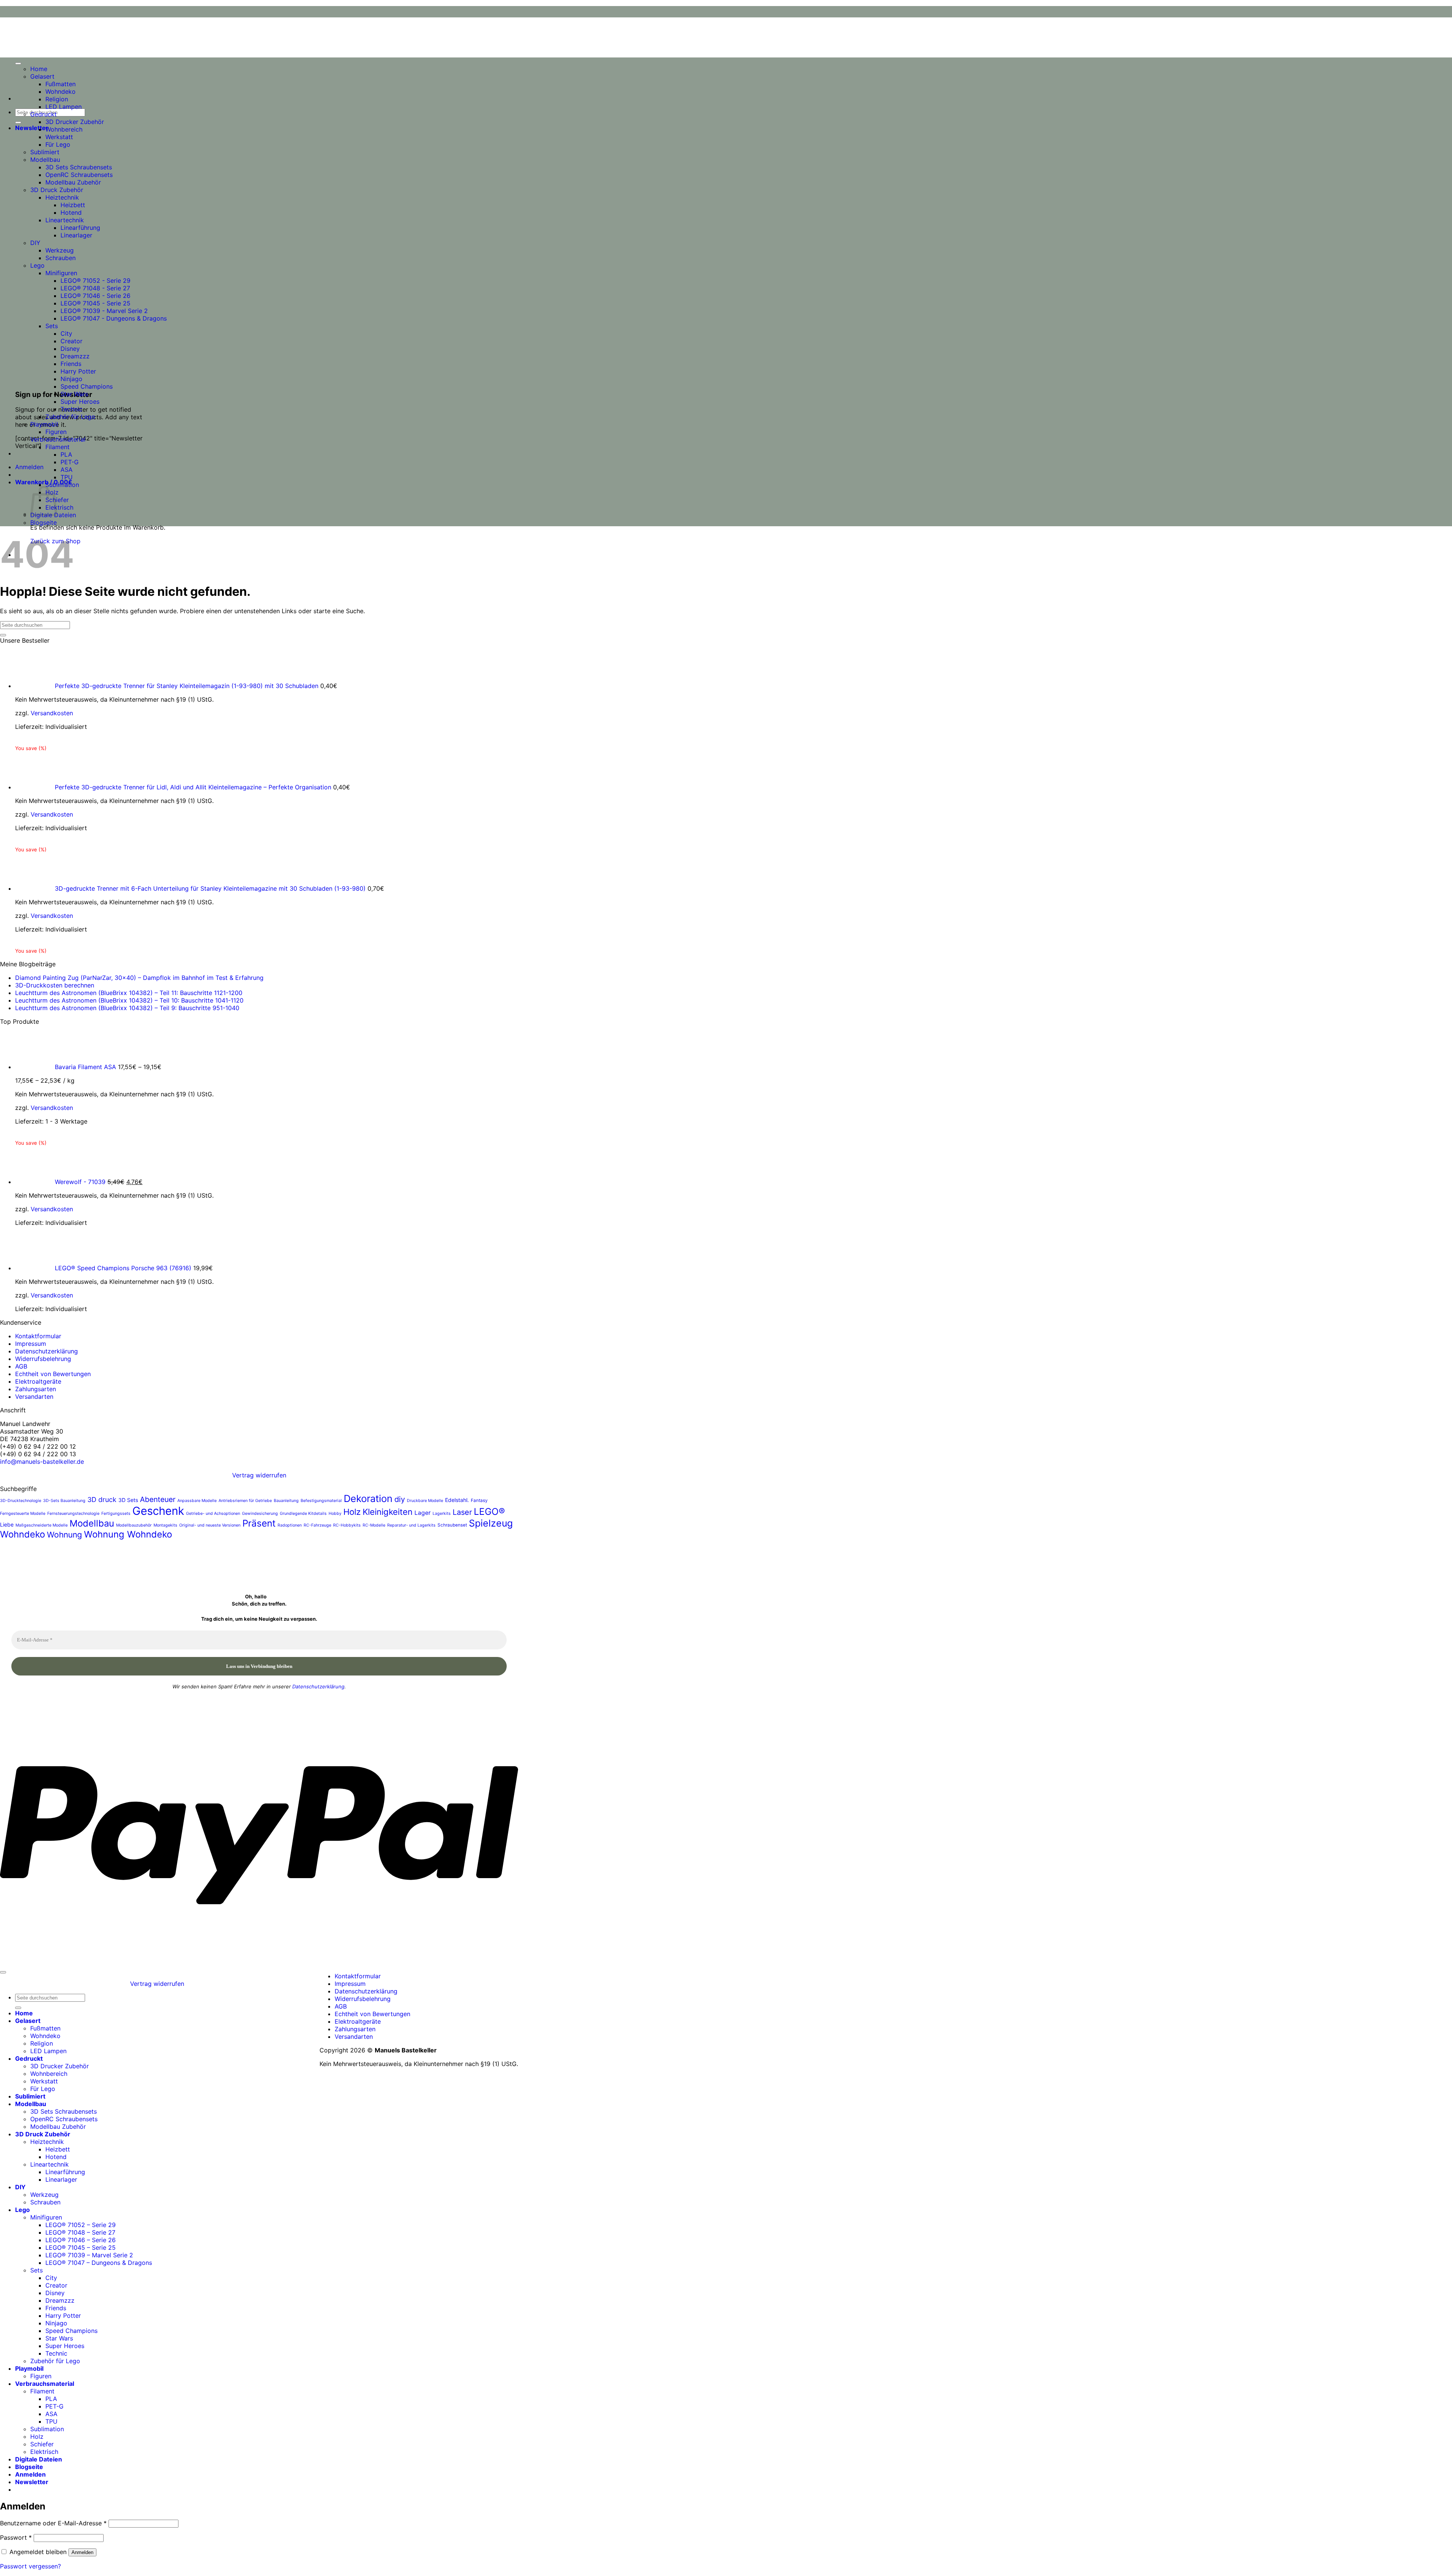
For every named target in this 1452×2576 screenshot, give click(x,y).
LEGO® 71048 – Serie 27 (80, 2232)
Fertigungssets (116, 1514)
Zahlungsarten (36, 1389)
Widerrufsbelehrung (43, 1359)
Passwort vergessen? (30, 2566)
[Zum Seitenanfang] (3, 1972)
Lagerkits (442, 1514)
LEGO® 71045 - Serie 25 (95, 303)
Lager (423, 1513)
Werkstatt (59, 137)
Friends (71, 364)
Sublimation (62, 485)
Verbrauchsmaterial (58, 439)
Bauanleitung (286, 1501)
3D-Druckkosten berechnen (55, 985)
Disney (70, 349)
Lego (37, 265)
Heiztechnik (62, 197)
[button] (32, 128)
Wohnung (64, 1535)
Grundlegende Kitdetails (303, 1514)
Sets (52, 326)
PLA (66, 454)
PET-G (70, 462)
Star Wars (74, 394)
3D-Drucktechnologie (21, 1501)
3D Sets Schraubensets (79, 167)
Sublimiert (45, 152)
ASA (67, 470)
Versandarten (34, 1396)
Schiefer (42, 2444)
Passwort (16, 2537)
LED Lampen (64, 107)
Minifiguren (61, 273)
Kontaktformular (38, 1336)
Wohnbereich (64, 129)
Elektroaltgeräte (38, 1381)
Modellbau (45, 160)
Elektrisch (59, 507)
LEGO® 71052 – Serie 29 (81, 2225)
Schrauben (60, 258)
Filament (57, 447)
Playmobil (44, 424)
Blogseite (43, 522)
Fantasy (479, 1500)
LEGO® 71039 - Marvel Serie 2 (104, 311)
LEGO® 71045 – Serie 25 (81, 2247)
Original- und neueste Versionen (210, 1525)
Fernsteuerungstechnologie (73, 1514)
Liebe (7, 1524)
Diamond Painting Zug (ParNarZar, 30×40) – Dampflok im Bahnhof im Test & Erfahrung (139, 978)
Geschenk (158, 1511)
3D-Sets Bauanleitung (64, 1501)
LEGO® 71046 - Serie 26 (95, 296)
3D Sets (128, 1500)
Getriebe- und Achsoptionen (213, 1514)
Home (39, 69)
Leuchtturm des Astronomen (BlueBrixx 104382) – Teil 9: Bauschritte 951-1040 (127, 1008)
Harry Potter (78, 371)
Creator (71, 341)
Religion (57, 99)
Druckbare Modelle (425, 1501)
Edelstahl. (457, 1500)
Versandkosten (52, 713)
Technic (71, 409)
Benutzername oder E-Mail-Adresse (53, 2523)
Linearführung (80, 228)
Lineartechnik (65, 220)
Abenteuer (158, 1499)
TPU (67, 477)
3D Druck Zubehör (57, 190)
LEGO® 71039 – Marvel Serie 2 (89, 2255)
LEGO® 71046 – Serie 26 (81, 2240)
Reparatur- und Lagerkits (411, 1525)
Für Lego (58, 144)
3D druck (102, 1500)
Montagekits (165, 1525)
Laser (462, 1512)
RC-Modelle (374, 1525)
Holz (352, 1512)
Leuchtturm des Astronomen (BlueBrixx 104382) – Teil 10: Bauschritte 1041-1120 (129, 1000)
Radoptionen (290, 1525)
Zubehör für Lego (70, 417)
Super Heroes (80, 401)
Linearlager (76, 235)
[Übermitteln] (18, 122)
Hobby (335, 1514)
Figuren (56, 432)
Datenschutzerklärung (47, 1351)
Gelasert (42, 76)
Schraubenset (452, 1525)
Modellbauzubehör (134, 1525)
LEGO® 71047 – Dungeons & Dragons (99, 2263)
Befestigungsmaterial (321, 1501)
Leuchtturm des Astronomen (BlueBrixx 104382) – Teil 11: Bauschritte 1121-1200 (129, 993)
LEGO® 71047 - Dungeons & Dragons (114, 318)
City (66, 333)
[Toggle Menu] (18, 64)
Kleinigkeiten (388, 1512)
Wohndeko (60, 91)
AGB (21, 1366)
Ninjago (71, 379)
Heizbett (73, 205)
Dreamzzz (75, 356)
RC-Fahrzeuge (317, 1525)
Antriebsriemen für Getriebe (245, 1501)
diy (400, 1499)
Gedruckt (43, 114)
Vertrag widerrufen (259, 1475)
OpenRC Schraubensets (79, 175)
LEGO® (489, 1511)
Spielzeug (491, 1523)
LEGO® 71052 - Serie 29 (95, 281)
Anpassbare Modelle (197, 1501)
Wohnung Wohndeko (128, 1534)
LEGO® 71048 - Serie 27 (95, 288)
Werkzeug (60, 250)
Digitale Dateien (39, 2459)
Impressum (31, 1344)
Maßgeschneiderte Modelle (42, 1525)
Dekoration (368, 1498)
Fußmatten (60, 84)
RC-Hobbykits (347, 1525)
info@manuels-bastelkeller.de (42, 1462)
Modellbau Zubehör (73, 182)
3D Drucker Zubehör (75, 122)
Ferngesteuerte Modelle (23, 1514)
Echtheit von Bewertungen (53, 1374)
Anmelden (82, 2552)
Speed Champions (87, 386)
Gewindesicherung (260, 1514)
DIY (35, 243)
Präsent (259, 1523)
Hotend (71, 212)
